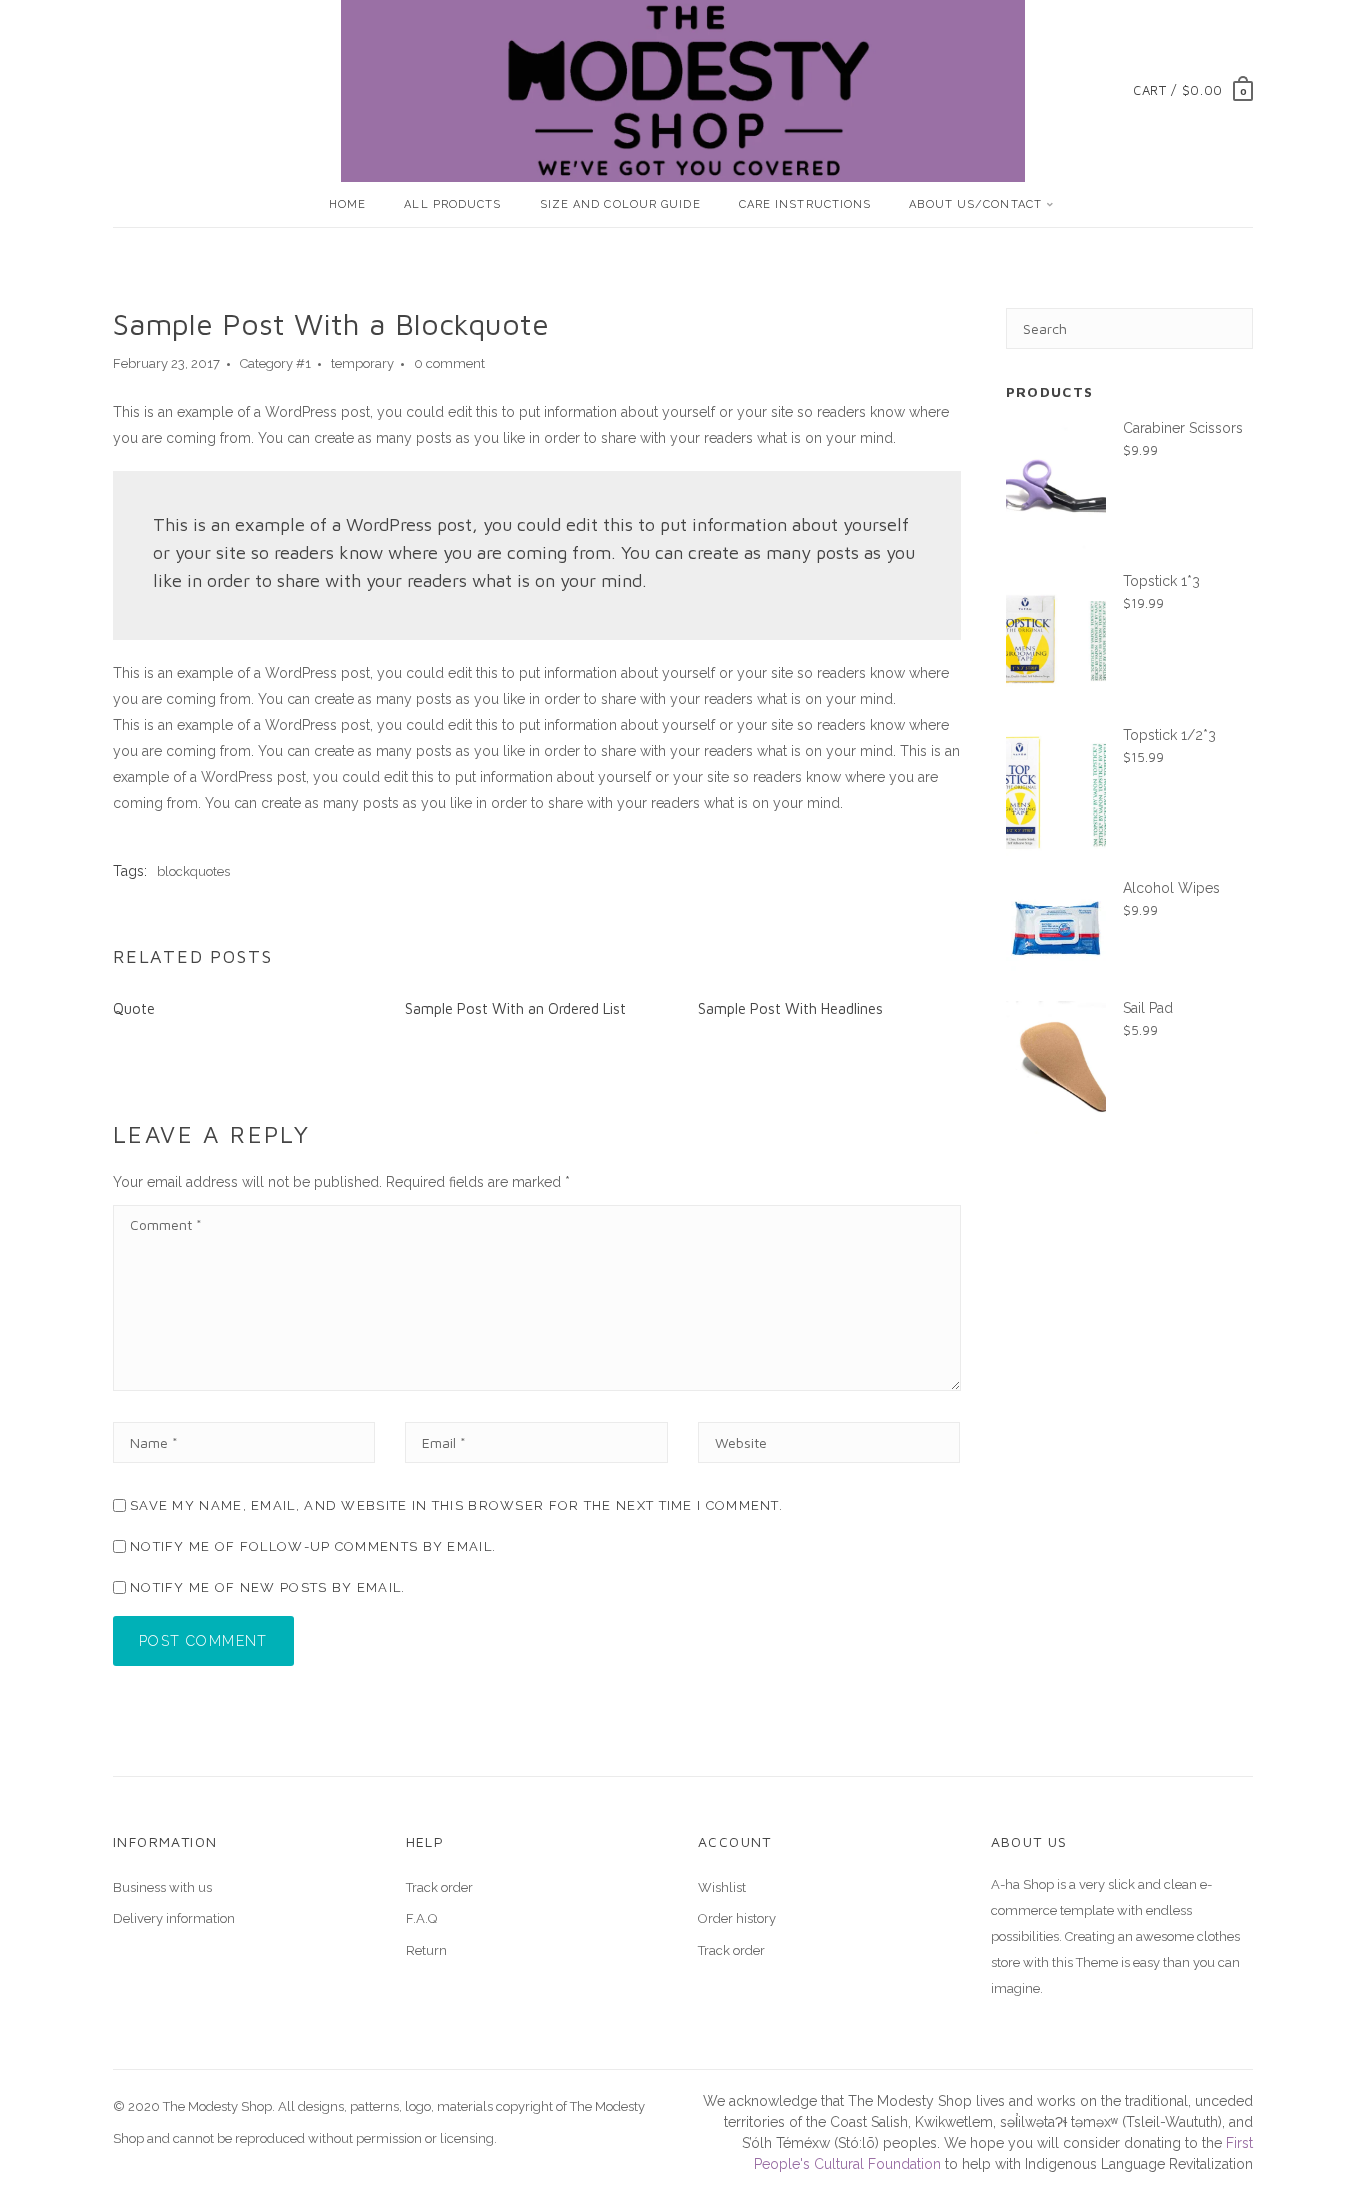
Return (426, 1950)
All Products (452, 204)
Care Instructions (805, 204)
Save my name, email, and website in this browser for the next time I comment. (456, 1505)
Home (347, 204)
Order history (737, 1918)
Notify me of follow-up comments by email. (313, 1546)
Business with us (162, 1887)
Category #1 (275, 363)
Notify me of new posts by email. (268, 1587)
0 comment (449, 363)
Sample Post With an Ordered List (515, 1008)
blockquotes (193, 871)
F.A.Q (421, 1918)
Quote (134, 1008)
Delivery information (174, 1918)
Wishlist (722, 1887)
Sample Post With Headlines (790, 1008)
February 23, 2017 (166, 363)
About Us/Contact (975, 204)
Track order (439, 1887)
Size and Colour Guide (620, 204)
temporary (362, 363)
